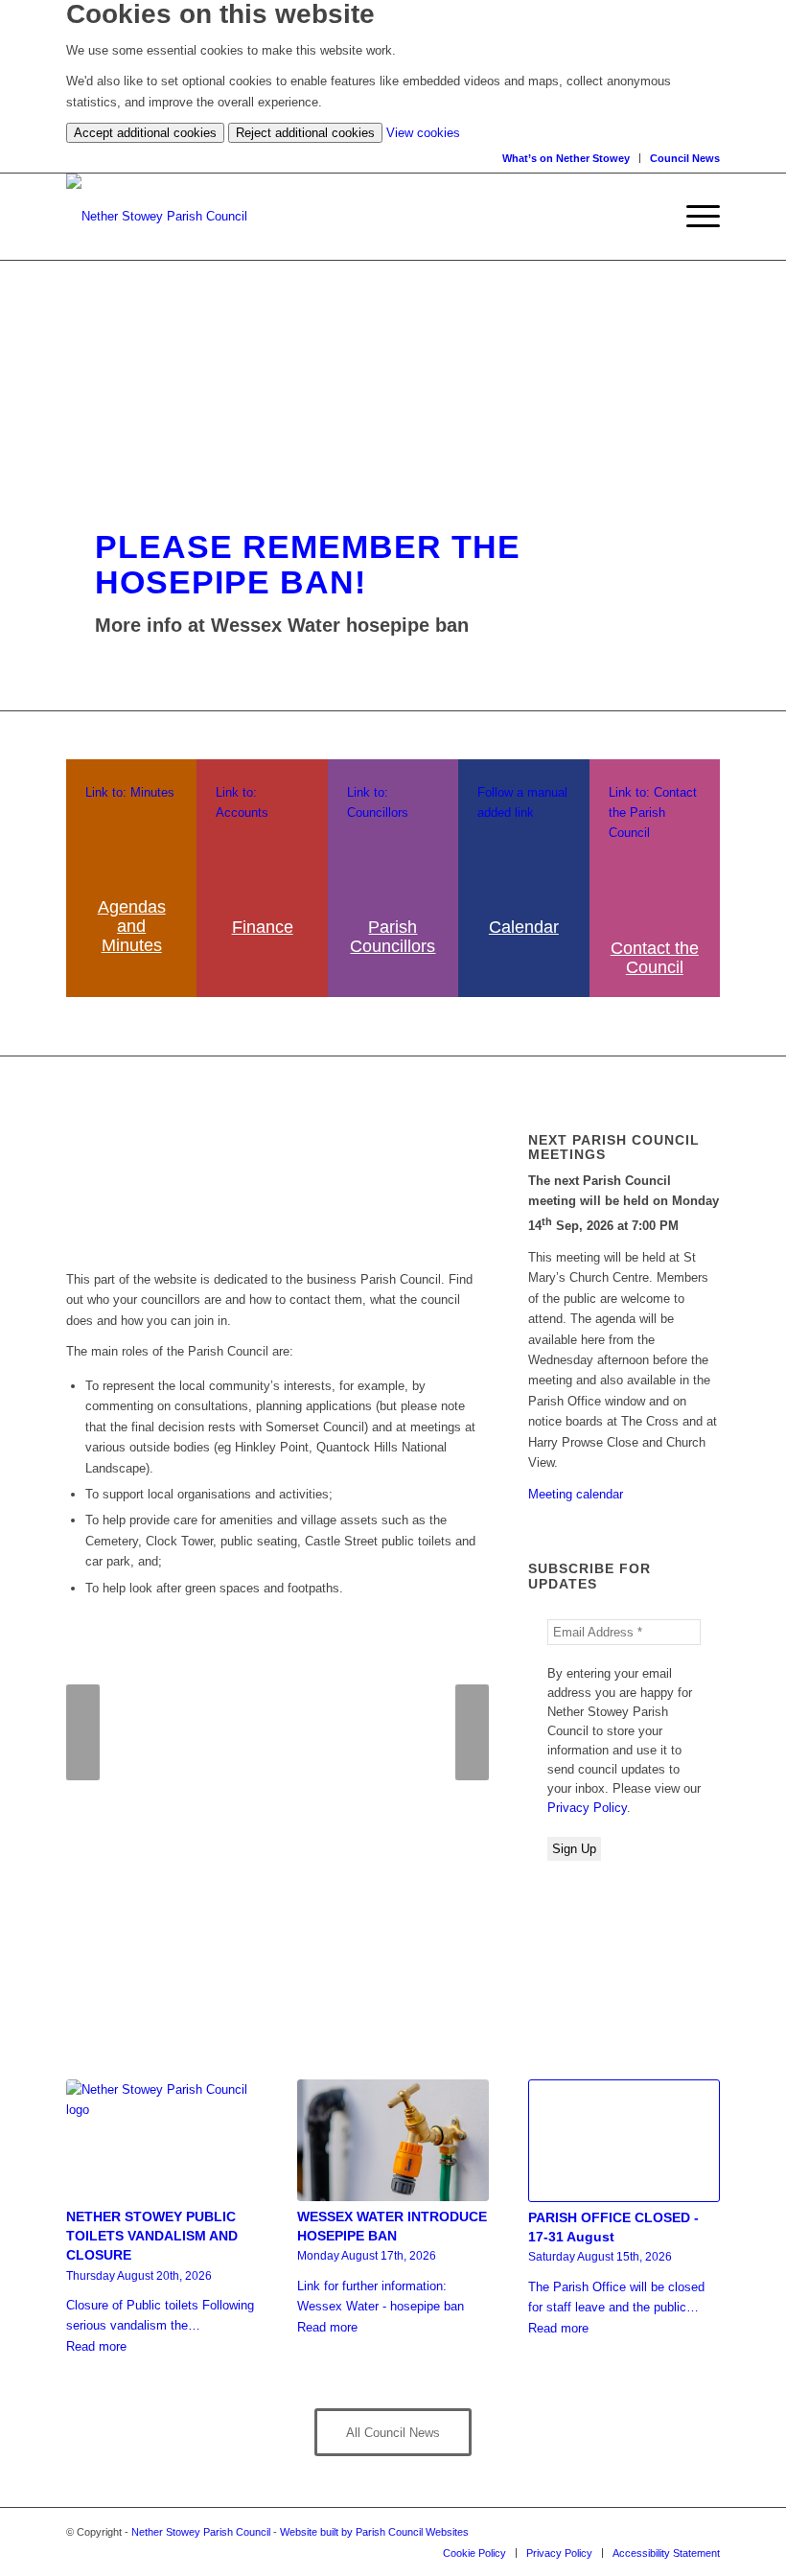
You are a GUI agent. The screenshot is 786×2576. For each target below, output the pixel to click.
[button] (694, 217)
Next (472, 1732)
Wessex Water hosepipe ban (340, 625)
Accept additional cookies (145, 133)
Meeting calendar (576, 1494)
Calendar (524, 927)
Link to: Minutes (130, 792)
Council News (685, 158)
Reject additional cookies (305, 133)
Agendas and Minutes (132, 926)
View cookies (423, 133)
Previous (83, 1732)
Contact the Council (655, 958)
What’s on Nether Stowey (566, 158)
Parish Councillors (393, 937)
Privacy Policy (587, 1808)
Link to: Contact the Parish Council (653, 813)
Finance (263, 927)
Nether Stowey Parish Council (201, 2532)
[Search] (658, 217)
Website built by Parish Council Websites (374, 2532)
